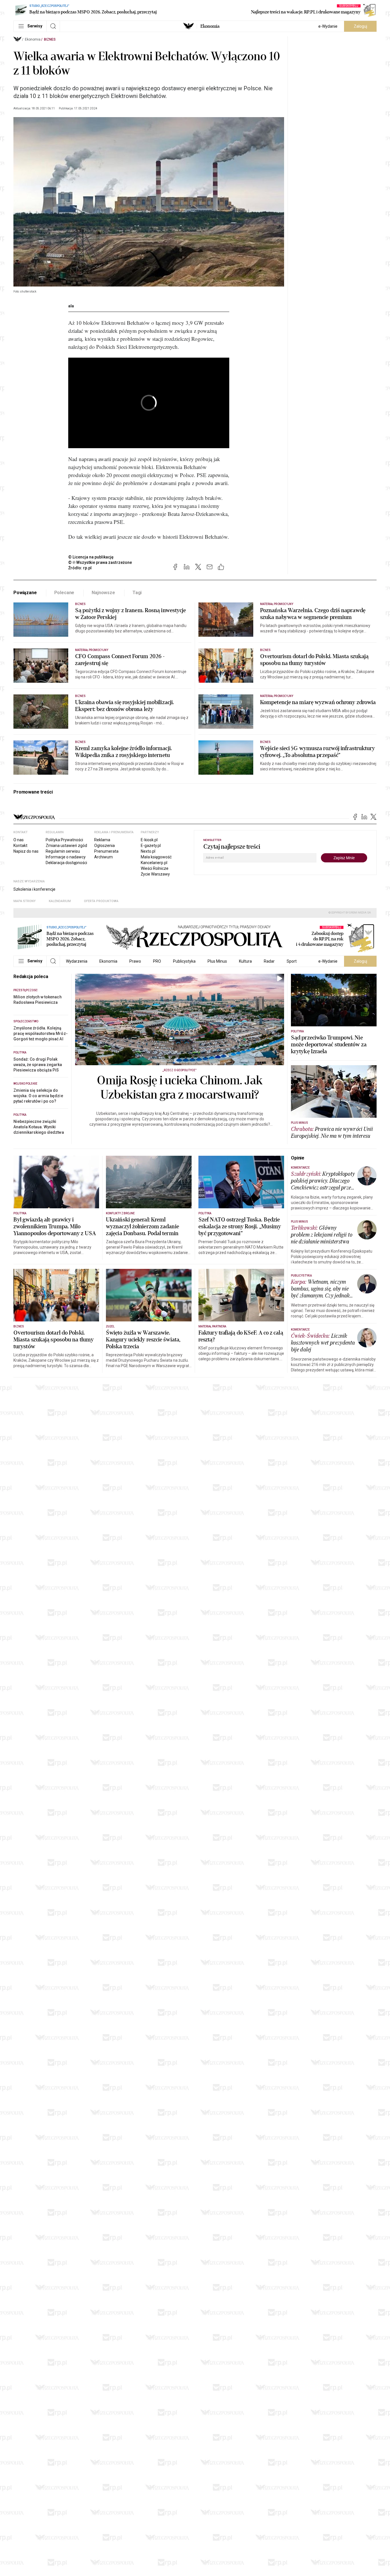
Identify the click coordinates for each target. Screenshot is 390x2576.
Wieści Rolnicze (155, 868)
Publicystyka (184, 961)
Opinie (298, 1158)
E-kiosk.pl (149, 840)
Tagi (137, 593)
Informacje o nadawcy (66, 857)
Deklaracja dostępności (66, 863)
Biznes (50, 39)
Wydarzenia (77, 961)
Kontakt (20, 846)
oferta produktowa (101, 901)
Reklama (102, 840)
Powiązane (25, 593)
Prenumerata (106, 851)
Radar (269, 961)
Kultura (245, 961)
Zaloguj (360, 26)
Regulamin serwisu (63, 851)
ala (71, 306)
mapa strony (25, 901)
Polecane (64, 593)
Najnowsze (103, 593)
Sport (292, 961)
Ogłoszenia (104, 846)
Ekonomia (210, 26)
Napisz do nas (26, 851)
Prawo (135, 961)
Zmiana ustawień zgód (66, 846)
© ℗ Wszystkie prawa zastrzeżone (100, 562)
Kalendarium (60, 901)
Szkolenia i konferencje (34, 889)
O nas (19, 840)
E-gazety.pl (151, 846)
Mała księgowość (156, 857)
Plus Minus (217, 961)
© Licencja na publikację (91, 557)
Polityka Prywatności (64, 840)
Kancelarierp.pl (154, 863)
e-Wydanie (328, 26)
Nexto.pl (148, 851)
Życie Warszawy (155, 874)
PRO (157, 961)
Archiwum (103, 857)
